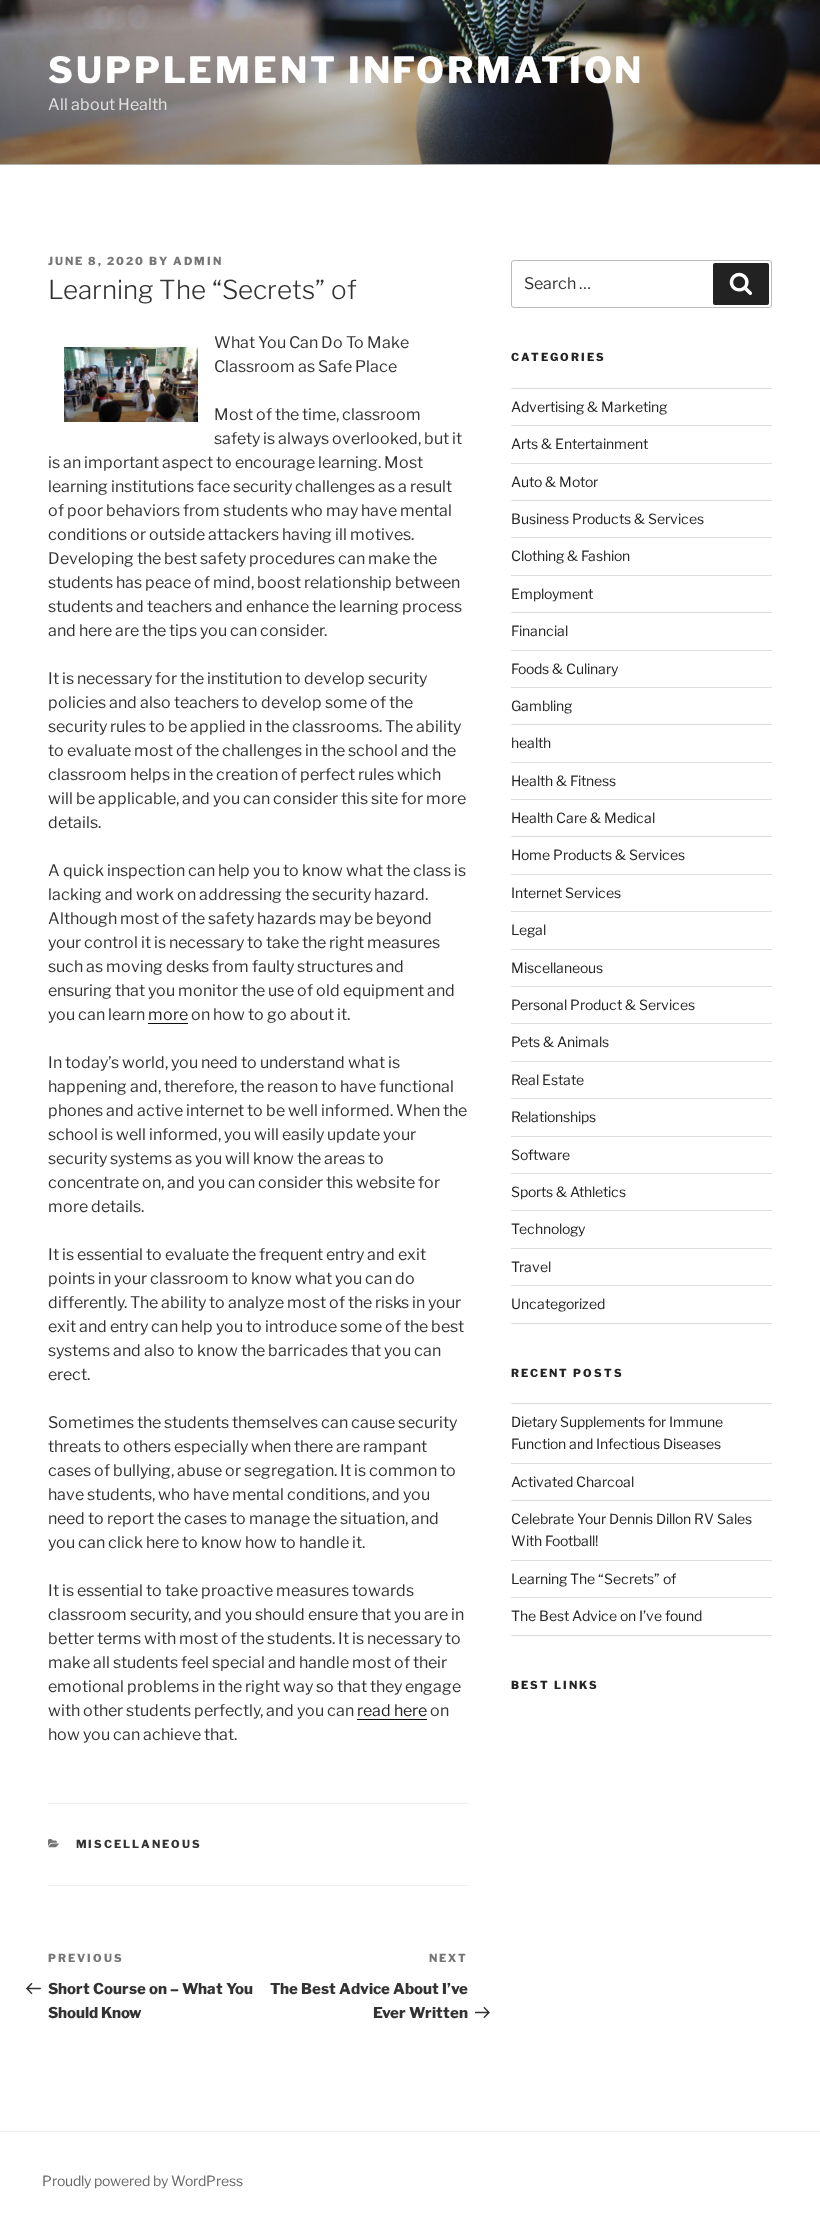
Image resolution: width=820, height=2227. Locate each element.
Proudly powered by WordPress (142, 2180)
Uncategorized (558, 1303)
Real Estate (547, 1079)
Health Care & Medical (583, 817)
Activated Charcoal (572, 1481)
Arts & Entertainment (579, 443)
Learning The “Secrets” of (593, 1578)
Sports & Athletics (568, 1191)
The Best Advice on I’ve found (606, 1615)
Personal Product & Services (603, 1004)
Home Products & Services (598, 854)
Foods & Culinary (564, 668)
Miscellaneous (139, 1844)
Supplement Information (346, 70)
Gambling (541, 705)
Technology (548, 1228)
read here (392, 1710)
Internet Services (566, 892)
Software (540, 1154)
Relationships (553, 1116)
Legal (528, 929)
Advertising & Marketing (589, 406)
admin (198, 261)
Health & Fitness (563, 780)
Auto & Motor (554, 481)
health (531, 742)
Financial (539, 630)
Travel (531, 1266)
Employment (552, 593)
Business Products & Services (607, 518)
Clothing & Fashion (570, 555)
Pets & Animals (560, 1041)
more (168, 1014)
